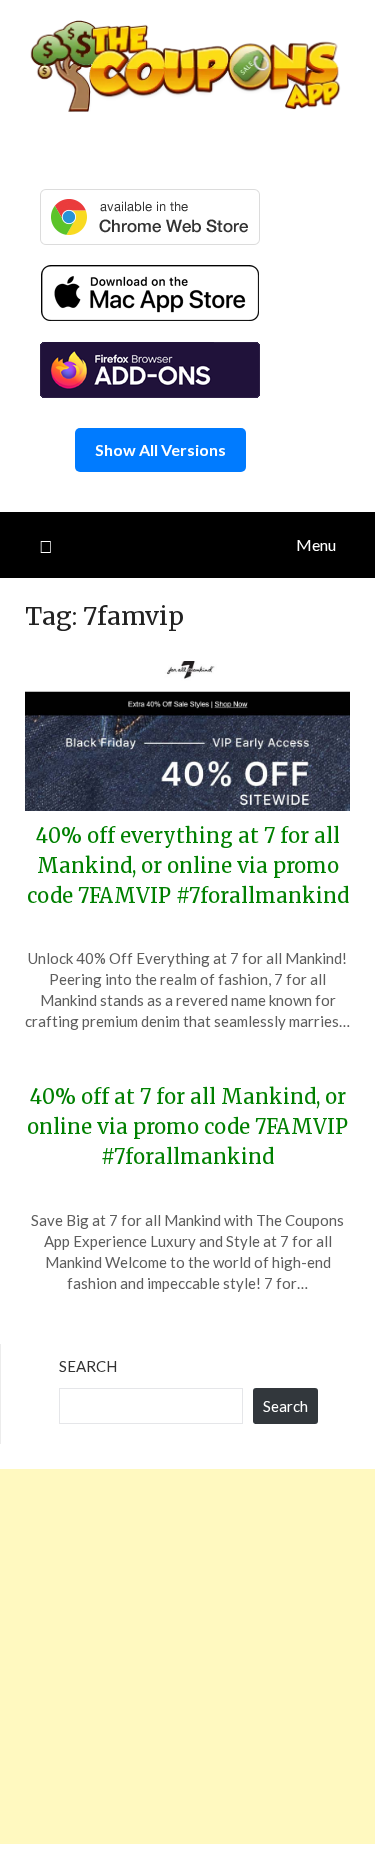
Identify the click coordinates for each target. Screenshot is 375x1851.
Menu (316, 544)
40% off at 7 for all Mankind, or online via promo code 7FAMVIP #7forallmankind (187, 1126)
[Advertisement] (187, 1656)
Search (88, 1366)
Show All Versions (160, 449)
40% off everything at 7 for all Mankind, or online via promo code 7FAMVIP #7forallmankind (188, 865)
